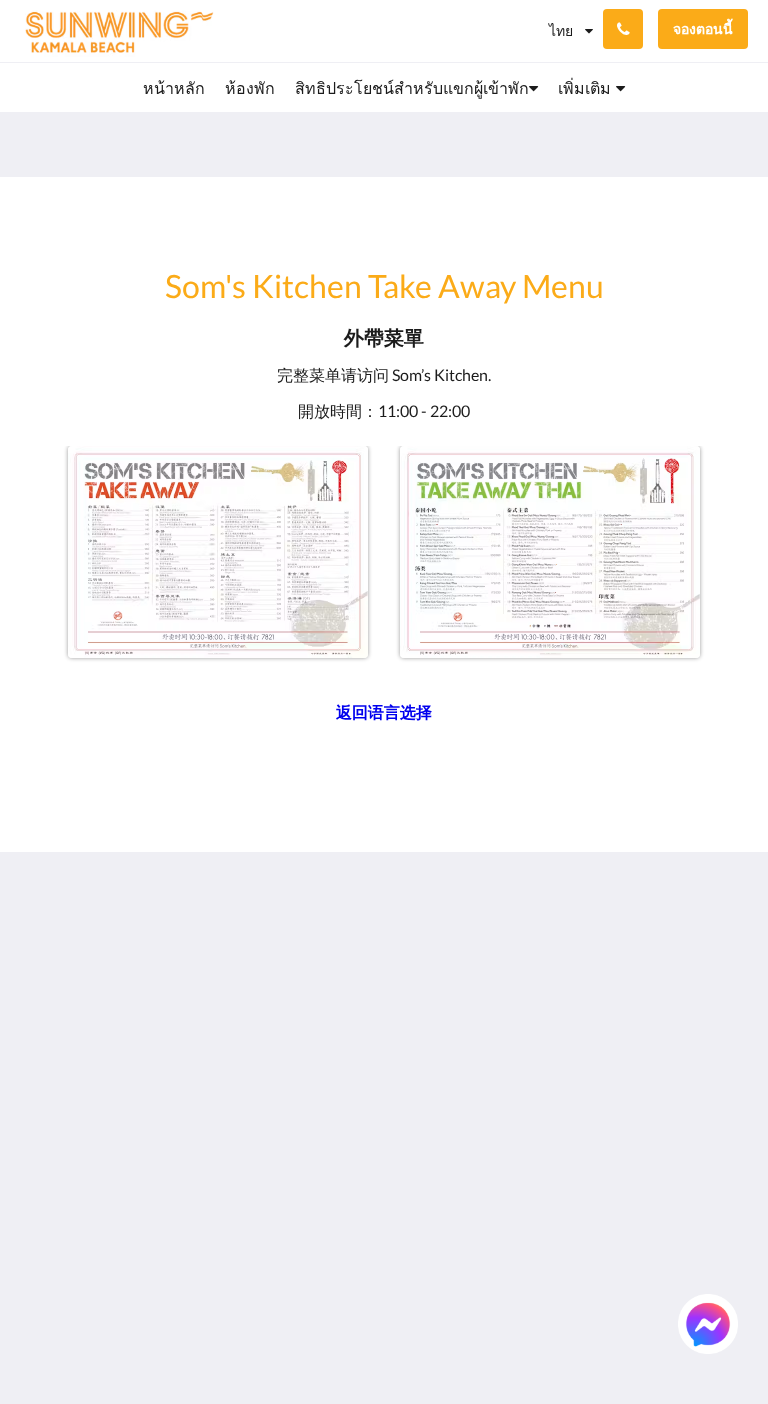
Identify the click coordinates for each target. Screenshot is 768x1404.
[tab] (322, 906)
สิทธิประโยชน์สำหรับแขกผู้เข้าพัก (440, 990)
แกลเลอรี (423, 1058)
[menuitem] (174, 88)
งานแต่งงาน (433, 1075)
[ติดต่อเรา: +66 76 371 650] (623, 29)
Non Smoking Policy (314, 1050)
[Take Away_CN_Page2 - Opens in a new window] (550, 552)
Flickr (410, 1194)
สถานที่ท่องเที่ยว (431, 1135)
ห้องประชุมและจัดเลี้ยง (445, 1101)
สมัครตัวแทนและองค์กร (437, 1169)
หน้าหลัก (422, 939)
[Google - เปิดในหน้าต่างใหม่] (563, 951)
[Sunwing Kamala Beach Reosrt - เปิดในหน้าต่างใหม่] (673, 951)
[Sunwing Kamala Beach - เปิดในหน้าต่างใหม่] (618, 951)
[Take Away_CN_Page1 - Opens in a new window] (218, 552)
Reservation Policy (309, 982)
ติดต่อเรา (422, 1211)
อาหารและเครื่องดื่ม (429, 1033)
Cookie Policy (315, 1024)
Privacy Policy (316, 1007)
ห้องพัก (416, 956)
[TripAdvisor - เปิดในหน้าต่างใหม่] (728, 951)
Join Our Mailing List (308, 948)
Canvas (431, 1340)
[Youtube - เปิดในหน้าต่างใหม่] (728, 1006)
